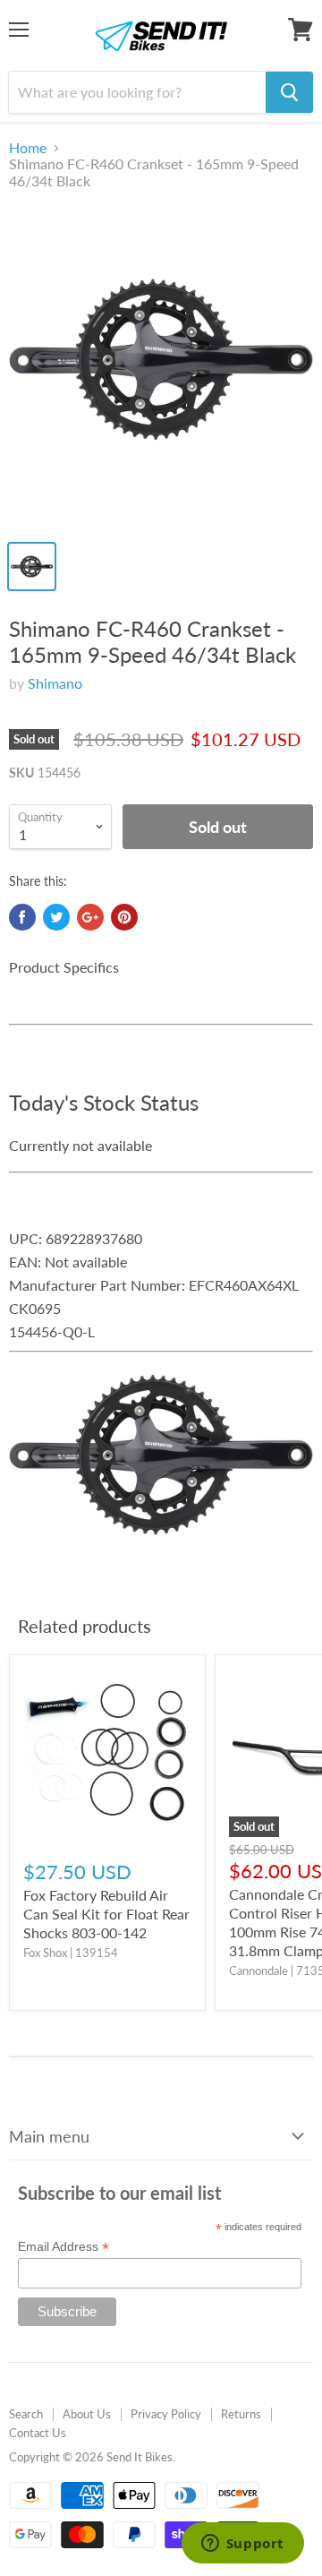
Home (28, 148)
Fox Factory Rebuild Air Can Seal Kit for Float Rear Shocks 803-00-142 (106, 1914)
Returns (241, 2414)
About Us (87, 2414)
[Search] (289, 92)
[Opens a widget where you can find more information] (242, 2545)
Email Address (64, 2247)
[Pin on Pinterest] (124, 917)
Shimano (55, 683)
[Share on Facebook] (22, 917)
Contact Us (38, 2433)
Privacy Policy (166, 2414)
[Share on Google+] (90, 917)
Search (26, 2414)
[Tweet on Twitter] (56, 917)
